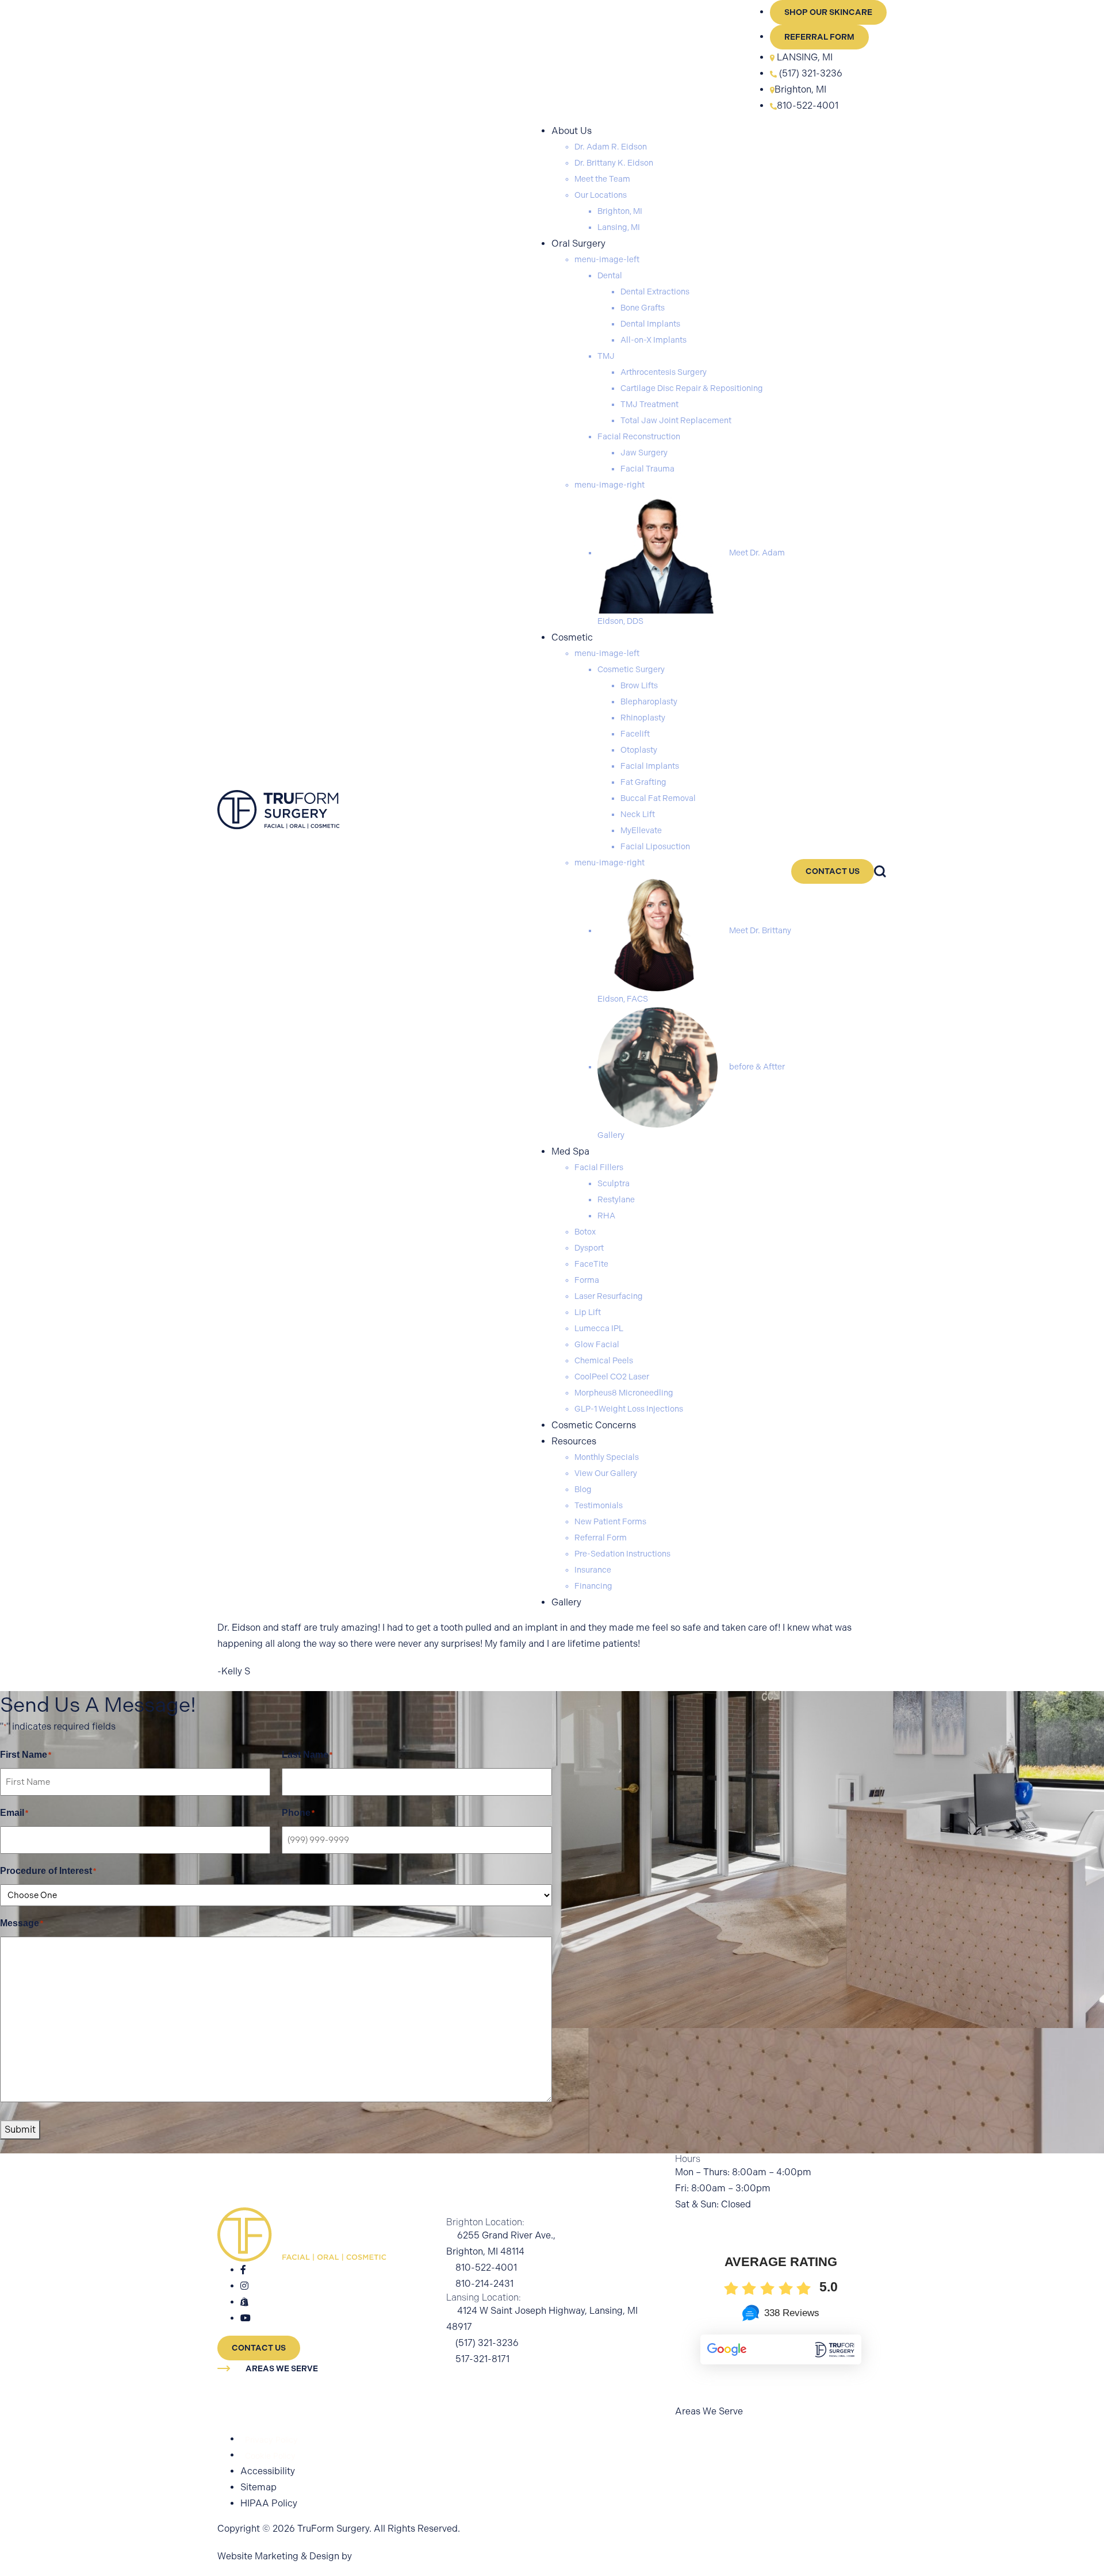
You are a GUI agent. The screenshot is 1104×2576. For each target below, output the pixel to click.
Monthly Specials (607, 1457)
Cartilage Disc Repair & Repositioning (692, 388)
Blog (583, 1490)
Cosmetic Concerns (594, 1425)
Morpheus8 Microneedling (624, 1393)
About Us (572, 131)
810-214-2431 (484, 2284)
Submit (20, 2130)
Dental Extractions (655, 292)
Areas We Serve (282, 2369)
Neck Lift (638, 814)
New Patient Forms (610, 1522)
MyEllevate (641, 831)
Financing (593, 1586)
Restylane (616, 1200)
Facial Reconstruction (639, 437)
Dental (610, 276)
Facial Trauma (647, 469)
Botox (585, 1232)
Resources (574, 1441)
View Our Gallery (606, 1473)
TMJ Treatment (649, 405)
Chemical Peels (604, 1361)
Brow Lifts (639, 686)
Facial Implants (650, 766)
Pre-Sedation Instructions (622, 1554)
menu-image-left (607, 260)
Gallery (566, 1602)
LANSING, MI (805, 57)
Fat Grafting (643, 782)
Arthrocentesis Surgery (664, 372)
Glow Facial (597, 1345)
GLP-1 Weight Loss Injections (629, 1409)
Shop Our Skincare (828, 12)
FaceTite (591, 1264)
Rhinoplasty (643, 718)
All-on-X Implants (653, 340)
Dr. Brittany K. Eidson (614, 163)
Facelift (635, 734)
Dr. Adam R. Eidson (611, 147)
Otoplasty (639, 750)
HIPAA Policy (269, 2503)
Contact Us (833, 871)
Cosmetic (572, 637)
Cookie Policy (270, 2456)
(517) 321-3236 (810, 73)
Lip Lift (588, 1312)
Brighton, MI (800, 89)
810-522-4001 (808, 106)
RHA (606, 1216)
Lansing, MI (619, 227)
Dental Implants (650, 324)
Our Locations (601, 195)
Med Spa (570, 1151)
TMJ (606, 356)
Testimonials (599, 1506)
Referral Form (819, 37)
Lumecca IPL (599, 1329)
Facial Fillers (599, 1168)
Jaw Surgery (644, 453)
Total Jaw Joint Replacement (676, 421)
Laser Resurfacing (609, 1296)
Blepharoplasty (649, 702)
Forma (587, 1280)
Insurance (593, 1570)
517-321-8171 (482, 2359)
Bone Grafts (643, 308)
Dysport (589, 1248)
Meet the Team (602, 179)
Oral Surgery (578, 244)
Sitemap (258, 2487)
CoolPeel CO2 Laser (612, 1377)
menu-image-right (609, 485)
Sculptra (614, 1184)
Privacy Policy (271, 2439)
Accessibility (268, 2471)
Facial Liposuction (655, 847)
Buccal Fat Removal (658, 798)
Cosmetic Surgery (631, 670)
